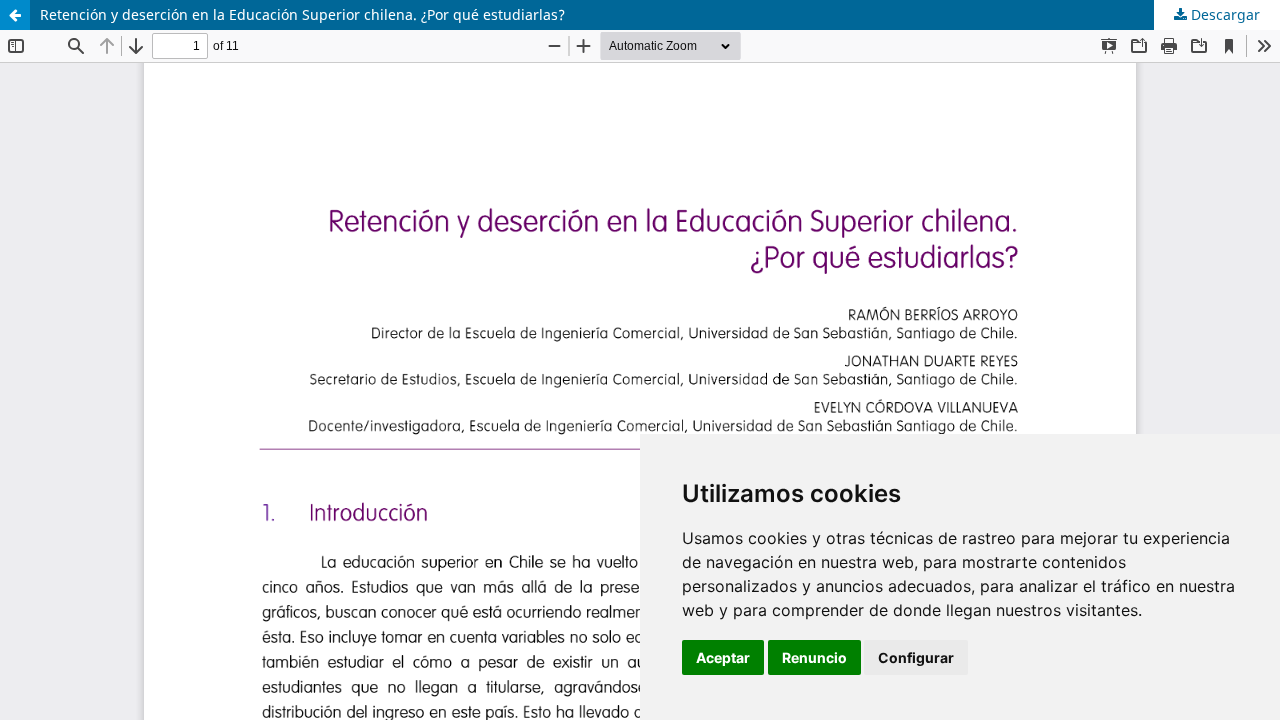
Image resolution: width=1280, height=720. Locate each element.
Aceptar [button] (723, 657)
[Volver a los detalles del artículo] (15, 15)
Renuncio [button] (814, 657)
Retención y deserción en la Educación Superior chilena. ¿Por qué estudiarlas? (302, 14)
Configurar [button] (916, 657)
